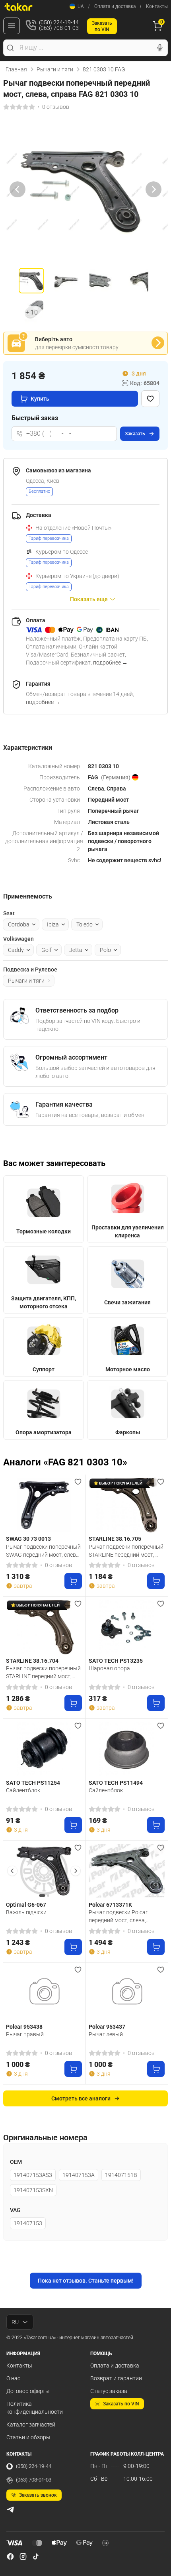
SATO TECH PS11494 (116, 1783)
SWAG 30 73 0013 (28, 1539)
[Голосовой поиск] (160, 48)
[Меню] (12, 26)
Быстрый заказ (35, 418)
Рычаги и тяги (55, 69)
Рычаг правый (25, 2034)
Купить (40, 399)
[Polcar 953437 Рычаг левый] (127, 1993)
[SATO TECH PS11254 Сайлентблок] (44, 1749)
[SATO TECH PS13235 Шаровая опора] (127, 1627)
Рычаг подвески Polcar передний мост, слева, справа (118, 1916)
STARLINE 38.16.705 (115, 1539)
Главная (16, 69)
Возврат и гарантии (116, 2378)
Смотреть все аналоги (81, 2098)
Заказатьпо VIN (102, 26)
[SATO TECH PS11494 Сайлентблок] (127, 1749)
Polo (105, 950)
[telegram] (10, 2509)
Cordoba (19, 924)
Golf (47, 950)
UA (81, 6)
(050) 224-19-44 (34, 2466)
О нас (13, 2378)
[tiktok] (36, 2556)
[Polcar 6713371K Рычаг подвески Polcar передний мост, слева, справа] (127, 1871)
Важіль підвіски (26, 1912)
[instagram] (23, 2556)
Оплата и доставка (115, 6)
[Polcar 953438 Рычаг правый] (44, 1993)
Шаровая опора (109, 1668)
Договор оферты (28, 2391)
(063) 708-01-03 (34, 2480)
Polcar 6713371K (110, 1905)
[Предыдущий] (17, 189)
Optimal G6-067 (26, 1905)
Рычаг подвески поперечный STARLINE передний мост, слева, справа (126, 1551)
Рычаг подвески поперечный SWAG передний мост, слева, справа (43, 1551)
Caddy (16, 950)
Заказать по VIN (121, 2404)
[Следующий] (154, 189)
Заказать (135, 434)
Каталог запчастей (31, 2425)
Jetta (76, 950)
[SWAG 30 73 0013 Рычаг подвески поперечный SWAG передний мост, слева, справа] (44, 1505)
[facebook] (10, 2556)
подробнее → (110, 663)
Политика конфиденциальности (35, 2408)
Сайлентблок (23, 1790)
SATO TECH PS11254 (33, 1783)
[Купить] (73, 1581)
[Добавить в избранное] (150, 399)
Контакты (157, 6)
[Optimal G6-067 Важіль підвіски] (44, 1871)
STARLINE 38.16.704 (32, 1661)
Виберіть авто (54, 339)
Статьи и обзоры (28, 2437)
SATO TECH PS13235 (116, 1661)
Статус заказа (109, 2391)
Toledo (85, 924)
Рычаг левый (106, 2034)
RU (15, 2322)
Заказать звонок (38, 2495)
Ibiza (53, 924)
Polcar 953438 (24, 2027)
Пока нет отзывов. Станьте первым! (86, 2281)
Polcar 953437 (107, 2027)
